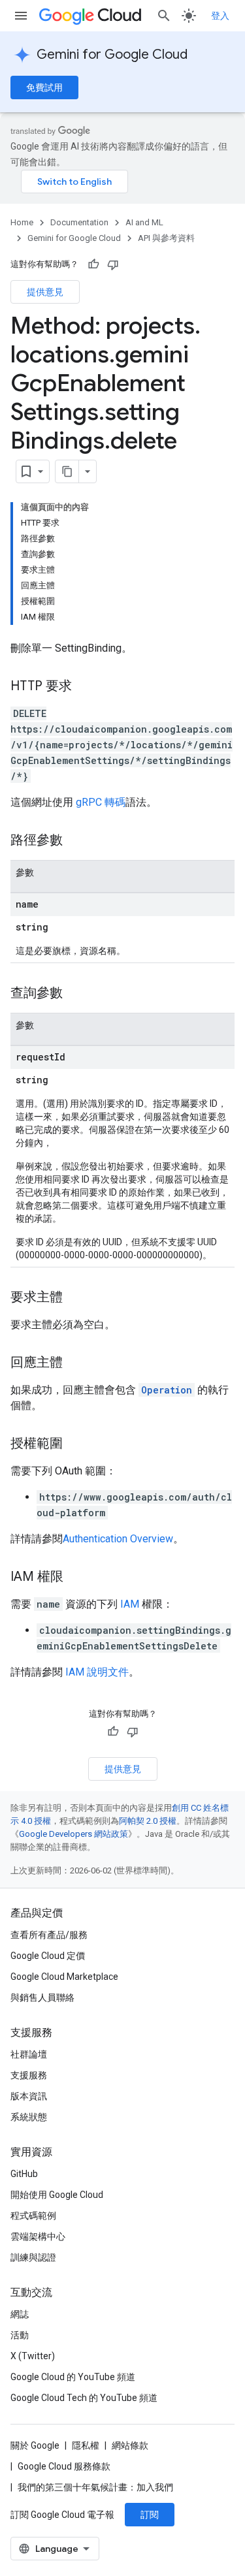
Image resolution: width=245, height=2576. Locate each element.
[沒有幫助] (113, 264)
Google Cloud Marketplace (64, 1977)
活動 (20, 2335)
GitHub (24, 2174)
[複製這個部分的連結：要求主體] (76, 1298)
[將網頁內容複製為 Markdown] (67, 471)
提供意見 (45, 292)
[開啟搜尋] (164, 16)
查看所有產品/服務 (49, 1935)
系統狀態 (29, 2117)
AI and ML (144, 222)
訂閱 (150, 2515)
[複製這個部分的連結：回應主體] (76, 1363)
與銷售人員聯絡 (42, 1997)
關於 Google (35, 2445)
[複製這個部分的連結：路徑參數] (76, 841)
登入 (220, 16)
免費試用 (44, 87)
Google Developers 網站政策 (73, 1834)
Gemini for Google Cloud (112, 55)
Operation (167, 1390)
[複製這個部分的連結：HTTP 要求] (85, 687)
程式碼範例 (33, 2216)
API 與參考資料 (166, 238)
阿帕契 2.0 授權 (148, 1821)
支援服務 (29, 2075)
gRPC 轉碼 (101, 802)
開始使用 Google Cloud (57, 2195)
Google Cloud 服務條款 (64, 2466)
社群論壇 (29, 2054)
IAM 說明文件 (97, 1672)
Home (22, 222)
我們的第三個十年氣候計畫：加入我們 (95, 2487)
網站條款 (130, 2445)
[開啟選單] (21, 16)
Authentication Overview (118, 1539)
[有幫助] (93, 264)
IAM (130, 1604)
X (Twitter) (33, 2356)
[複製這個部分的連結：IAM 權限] (76, 1578)
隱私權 (86, 2445)
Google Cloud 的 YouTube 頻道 (73, 2377)
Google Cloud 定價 (48, 1956)
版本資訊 (29, 2096)
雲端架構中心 (38, 2236)
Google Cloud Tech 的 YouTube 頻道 (84, 2398)
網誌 (20, 2314)
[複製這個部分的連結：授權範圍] (76, 1444)
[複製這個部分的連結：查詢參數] (76, 994)
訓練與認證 (33, 2257)
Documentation (79, 222)
